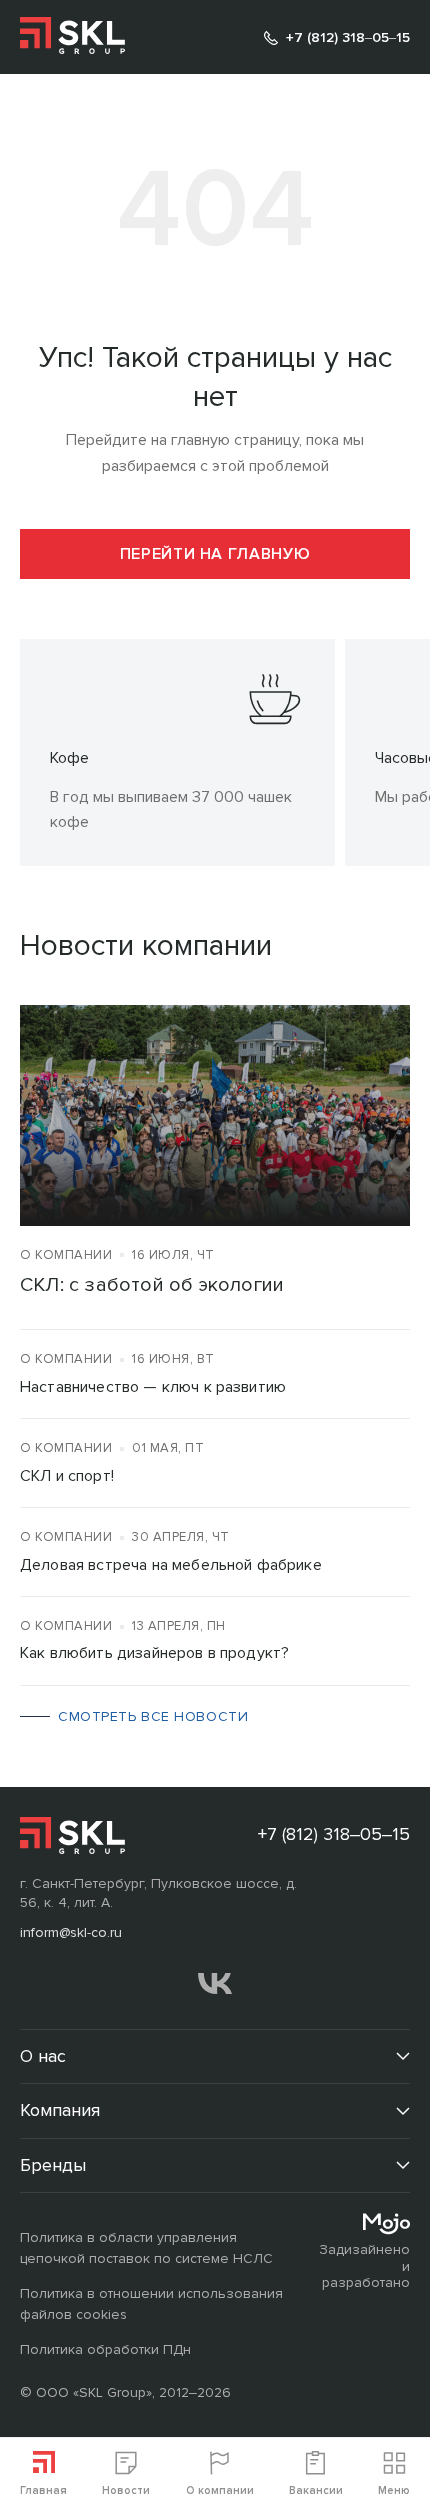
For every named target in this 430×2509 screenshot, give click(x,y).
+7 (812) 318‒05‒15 (348, 37)
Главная (43, 2490)
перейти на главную (215, 554)
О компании (220, 2490)
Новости (126, 2490)
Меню (394, 2490)
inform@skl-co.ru (71, 1932)
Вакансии (316, 2490)
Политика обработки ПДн (105, 2349)
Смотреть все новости (153, 1716)
